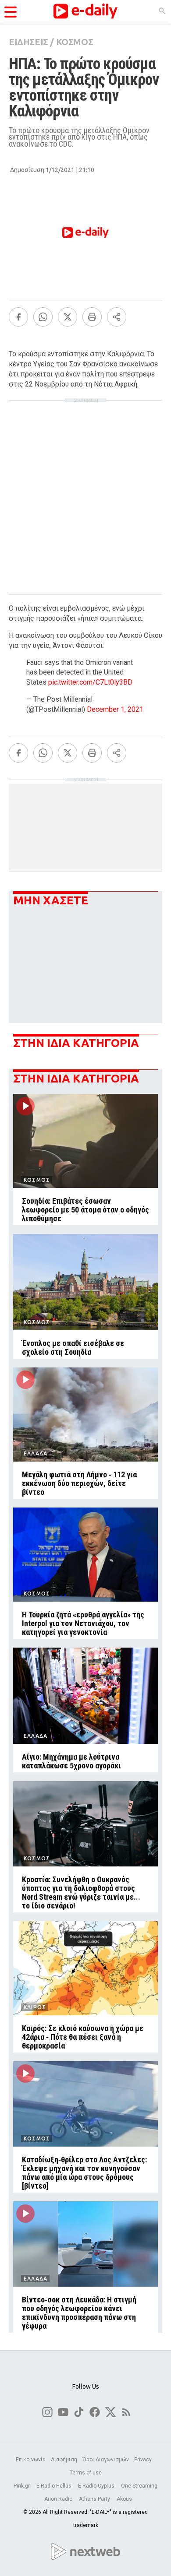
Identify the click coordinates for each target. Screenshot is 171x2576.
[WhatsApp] (43, 317)
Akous (124, 2499)
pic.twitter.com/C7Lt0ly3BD (90, 682)
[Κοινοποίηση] (117, 317)
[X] (68, 317)
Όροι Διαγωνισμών (106, 2460)
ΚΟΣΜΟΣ (75, 42)
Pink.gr (22, 2486)
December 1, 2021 (115, 709)
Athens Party (95, 2499)
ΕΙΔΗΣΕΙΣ (28, 42)
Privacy (143, 2460)
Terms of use (86, 2473)
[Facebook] (18, 317)
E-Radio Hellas (55, 2486)
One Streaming (139, 2486)
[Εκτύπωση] (92, 317)
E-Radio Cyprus (97, 2486)
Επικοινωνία (31, 2460)
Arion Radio (59, 2499)
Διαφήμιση (64, 2460)
